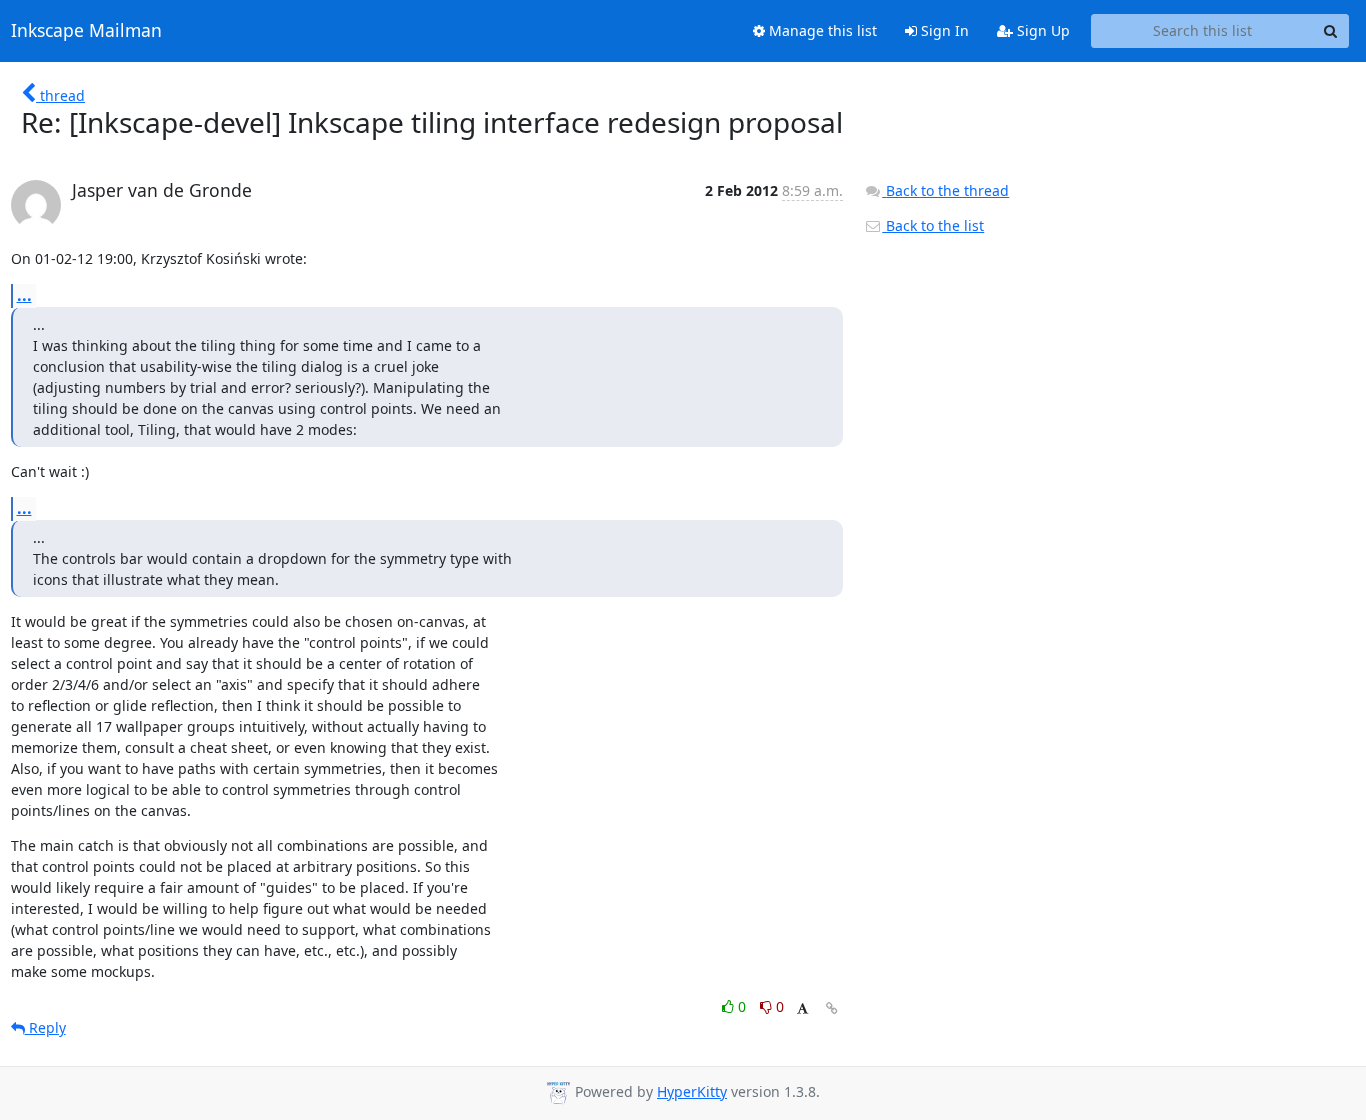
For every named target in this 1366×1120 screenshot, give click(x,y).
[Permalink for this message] (832, 1008)
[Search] (1331, 31)
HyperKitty (692, 1091)
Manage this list (821, 30)
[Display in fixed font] (802, 1009)
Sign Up (1041, 30)
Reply (45, 1027)
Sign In (943, 30)
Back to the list (933, 225)
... (24, 295)
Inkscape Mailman (86, 31)
